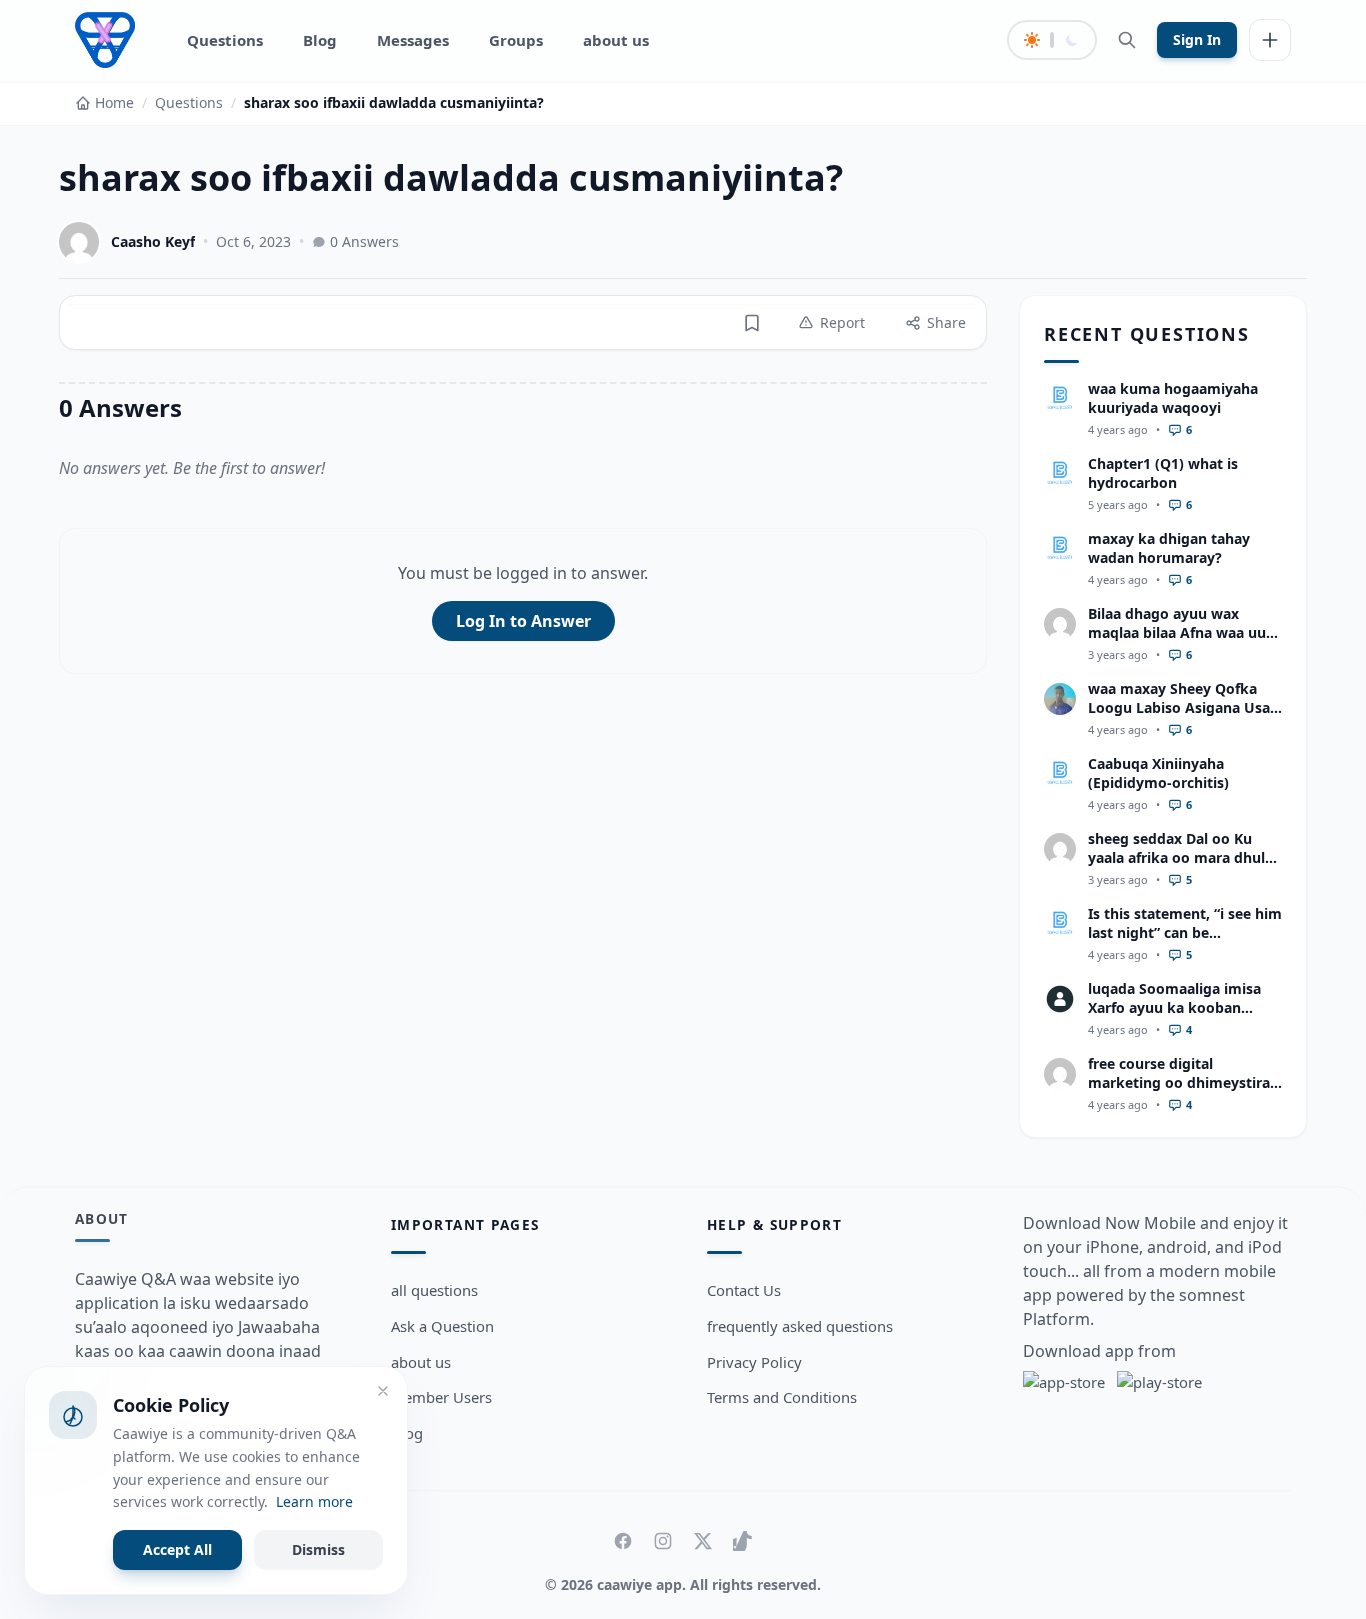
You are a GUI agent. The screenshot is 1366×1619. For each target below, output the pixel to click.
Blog (320, 40)
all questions (434, 1290)
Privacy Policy (754, 1362)
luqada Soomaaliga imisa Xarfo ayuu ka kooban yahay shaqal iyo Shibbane (1179, 1008)
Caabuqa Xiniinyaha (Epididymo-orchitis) (1158, 773)
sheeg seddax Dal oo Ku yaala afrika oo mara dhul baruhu (1176, 858)
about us (616, 40)
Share (946, 322)
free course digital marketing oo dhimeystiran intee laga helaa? (1183, 1083)
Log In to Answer (523, 621)
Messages (413, 40)
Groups (516, 40)
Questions (225, 40)
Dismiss (318, 1549)
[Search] (1127, 40)
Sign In (1197, 39)
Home (114, 102)
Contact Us (744, 1290)
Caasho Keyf (153, 241)
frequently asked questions (800, 1326)
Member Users (441, 1397)
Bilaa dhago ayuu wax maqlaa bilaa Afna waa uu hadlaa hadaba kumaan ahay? (1177, 642)
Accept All (177, 1549)
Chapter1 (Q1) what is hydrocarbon (1163, 473)
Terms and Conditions (782, 1397)
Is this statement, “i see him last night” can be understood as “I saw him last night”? (1185, 942)
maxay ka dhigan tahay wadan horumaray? (1169, 548)
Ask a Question (442, 1326)
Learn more (314, 1501)
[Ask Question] (1270, 40)
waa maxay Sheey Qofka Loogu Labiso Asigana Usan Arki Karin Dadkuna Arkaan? (1183, 717)
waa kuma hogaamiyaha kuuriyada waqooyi (1173, 398)
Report (842, 322)
